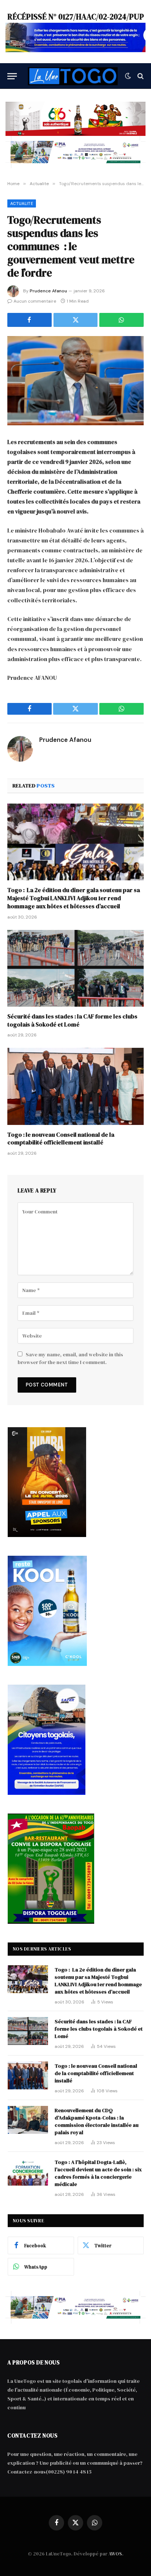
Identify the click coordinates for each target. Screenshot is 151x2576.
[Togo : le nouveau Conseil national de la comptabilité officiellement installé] (75, 1086)
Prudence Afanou (48, 291)
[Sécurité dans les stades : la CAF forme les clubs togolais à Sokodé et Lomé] (75, 968)
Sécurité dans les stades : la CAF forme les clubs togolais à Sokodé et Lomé (72, 1020)
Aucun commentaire (35, 301)
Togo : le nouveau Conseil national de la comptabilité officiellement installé (61, 1139)
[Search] (140, 76)
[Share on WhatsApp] (121, 320)
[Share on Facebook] (30, 320)
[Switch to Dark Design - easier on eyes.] (128, 76)
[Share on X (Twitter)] (76, 320)
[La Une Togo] (73, 76)
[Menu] (12, 76)
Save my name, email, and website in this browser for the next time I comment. (70, 1358)
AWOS (115, 2554)
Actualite (22, 203)
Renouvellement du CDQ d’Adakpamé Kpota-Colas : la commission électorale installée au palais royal (97, 2121)
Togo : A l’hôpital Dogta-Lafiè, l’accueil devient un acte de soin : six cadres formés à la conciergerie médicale (98, 2173)
